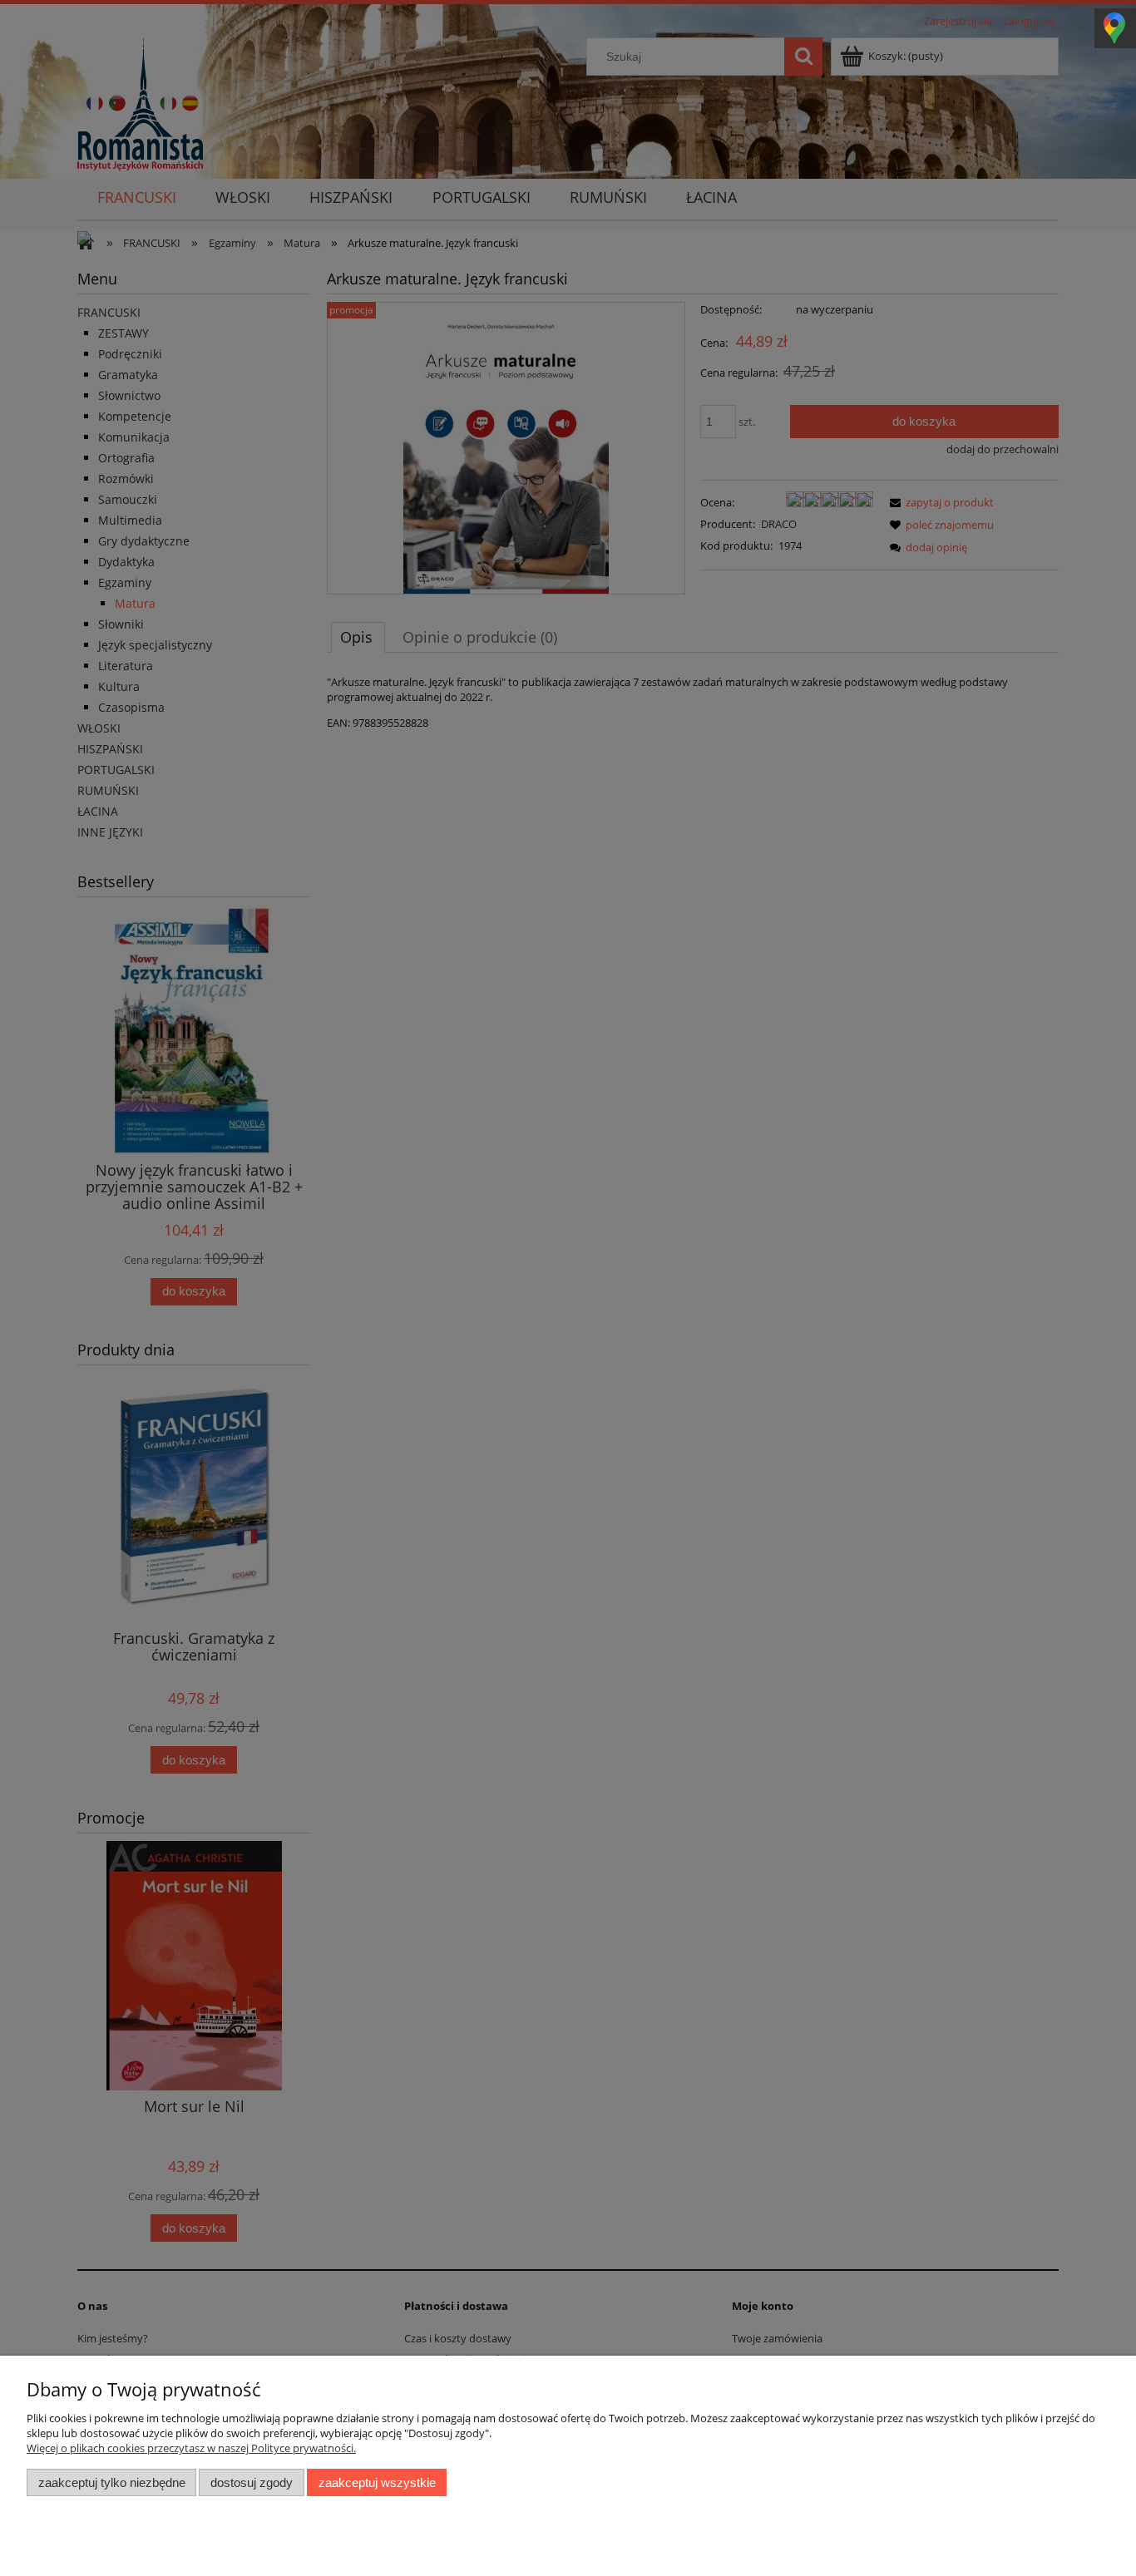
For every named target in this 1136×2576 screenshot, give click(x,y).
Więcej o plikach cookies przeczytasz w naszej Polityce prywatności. (191, 2448)
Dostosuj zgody (252, 2482)
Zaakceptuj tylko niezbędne (112, 2482)
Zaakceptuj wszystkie (377, 2482)
